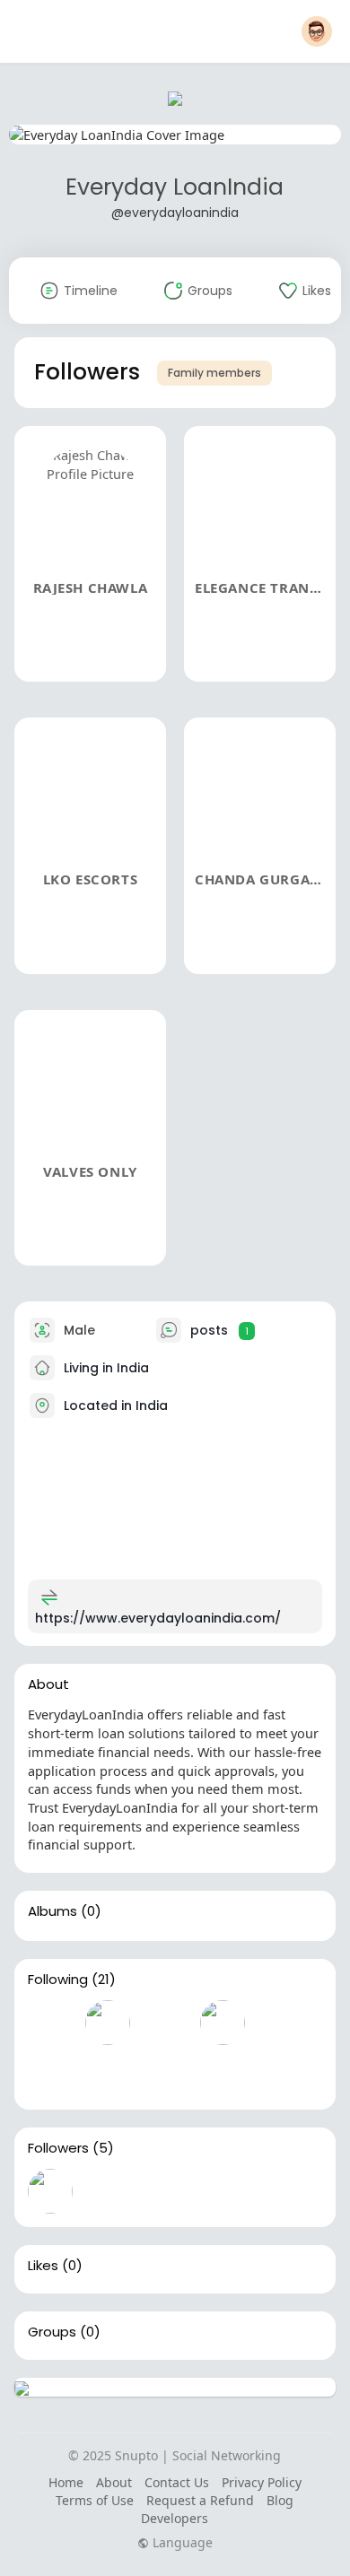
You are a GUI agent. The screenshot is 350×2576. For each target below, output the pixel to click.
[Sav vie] (50, 2023)
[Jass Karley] (108, 2074)
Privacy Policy (262, 2482)
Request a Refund (200, 2500)
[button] (317, 31)
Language (181, 2543)
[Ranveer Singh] (165, 2023)
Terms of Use (95, 2500)
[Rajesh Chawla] (50, 2191)
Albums (52, 1911)
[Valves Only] (280, 2191)
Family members (214, 373)
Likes (43, 2266)
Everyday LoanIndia (175, 187)
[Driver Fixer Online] (50, 2074)
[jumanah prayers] (108, 2023)
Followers (58, 2148)
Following (58, 1980)
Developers (175, 2518)
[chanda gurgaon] (223, 2191)
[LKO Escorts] (165, 2191)
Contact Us (177, 2482)
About (114, 2482)
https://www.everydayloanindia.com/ (158, 1618)
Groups (52, 2332)
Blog (280, 2500)
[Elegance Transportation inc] (108, 2191)
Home (66, 2482)
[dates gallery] (280, 2023)
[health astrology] (165, 2074)
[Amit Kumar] (223, 2023)
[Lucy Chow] (223, 2074)
